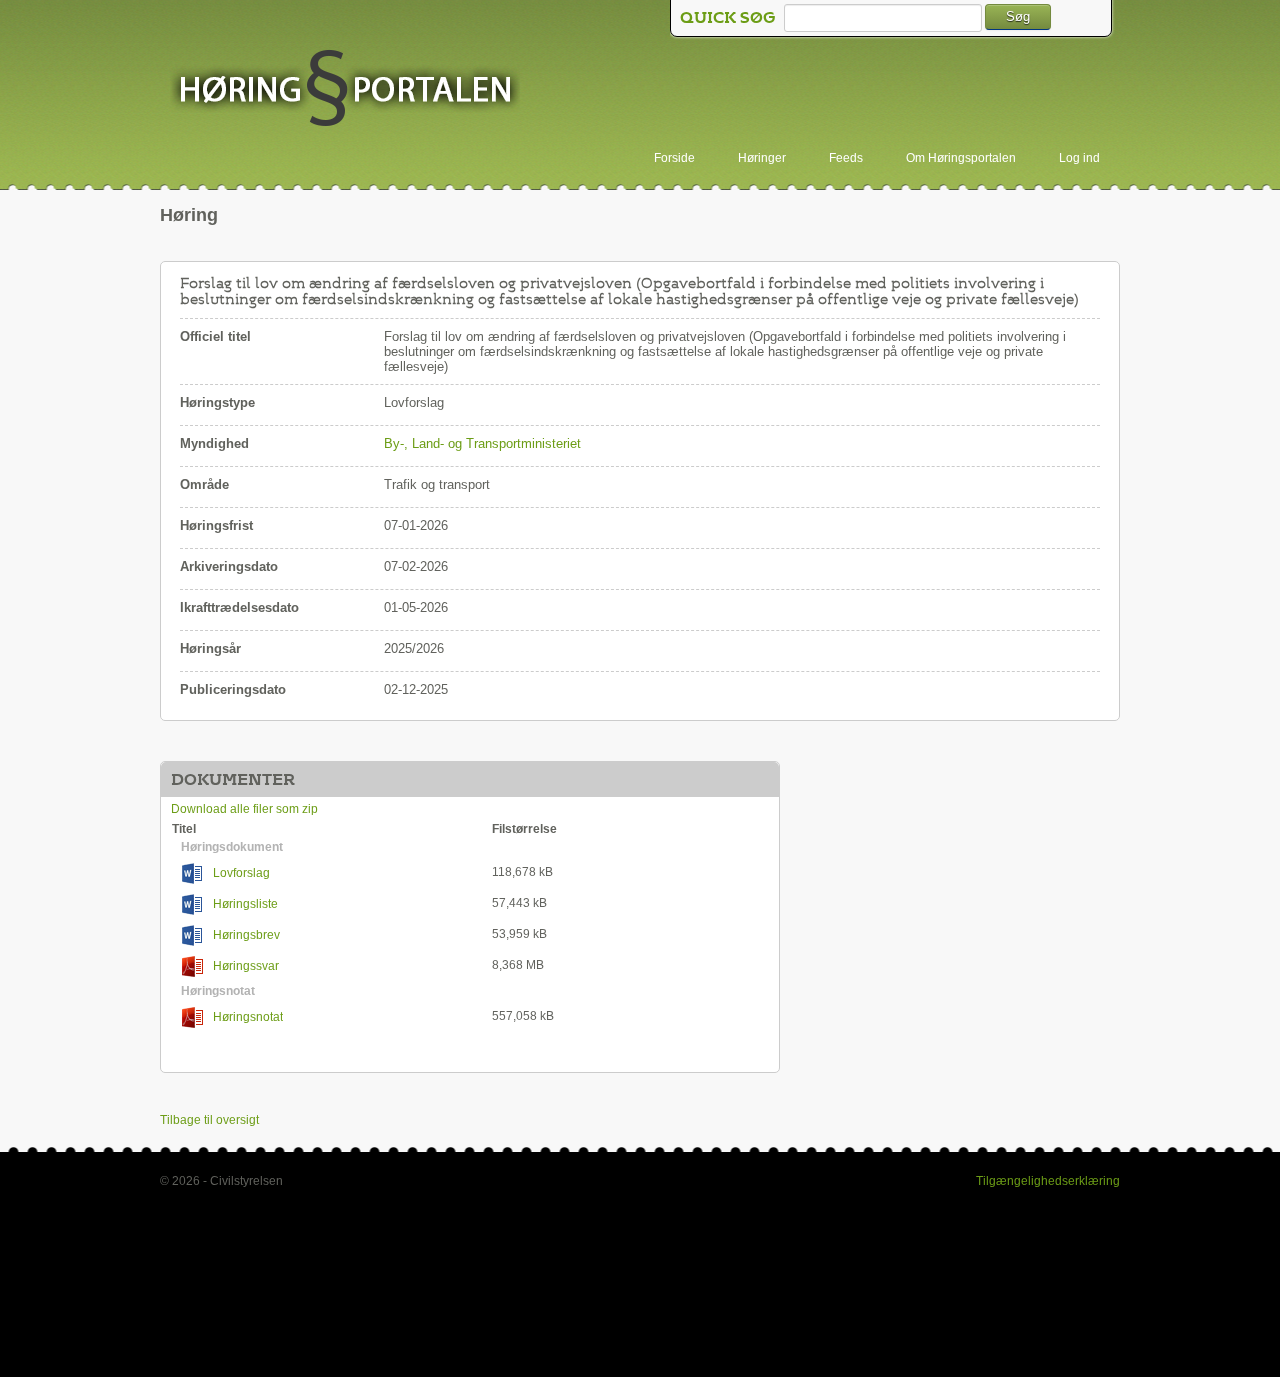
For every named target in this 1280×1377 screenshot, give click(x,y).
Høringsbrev (246, 935)
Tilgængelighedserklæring (1048, 1181)
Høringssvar (246, 966)
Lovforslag (241, 873)
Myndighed (214, 443)
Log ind (1079, 158)
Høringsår (210, 648)
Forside (674, 158)
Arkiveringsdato (229, 566)
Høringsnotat (248, 1017)
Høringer (762, 158)
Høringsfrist (216, 525)
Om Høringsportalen (961, 158)
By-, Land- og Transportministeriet (482, 443)
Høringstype (217, 402)
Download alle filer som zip (244, 809)
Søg (1018, 16)
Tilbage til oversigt (209, 1120)
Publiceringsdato (233, 689)
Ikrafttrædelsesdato (239, 607)
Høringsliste (245, 904)
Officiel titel (215, 336)
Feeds (846, 158)
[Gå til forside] (345, 90)
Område (204, 484)
